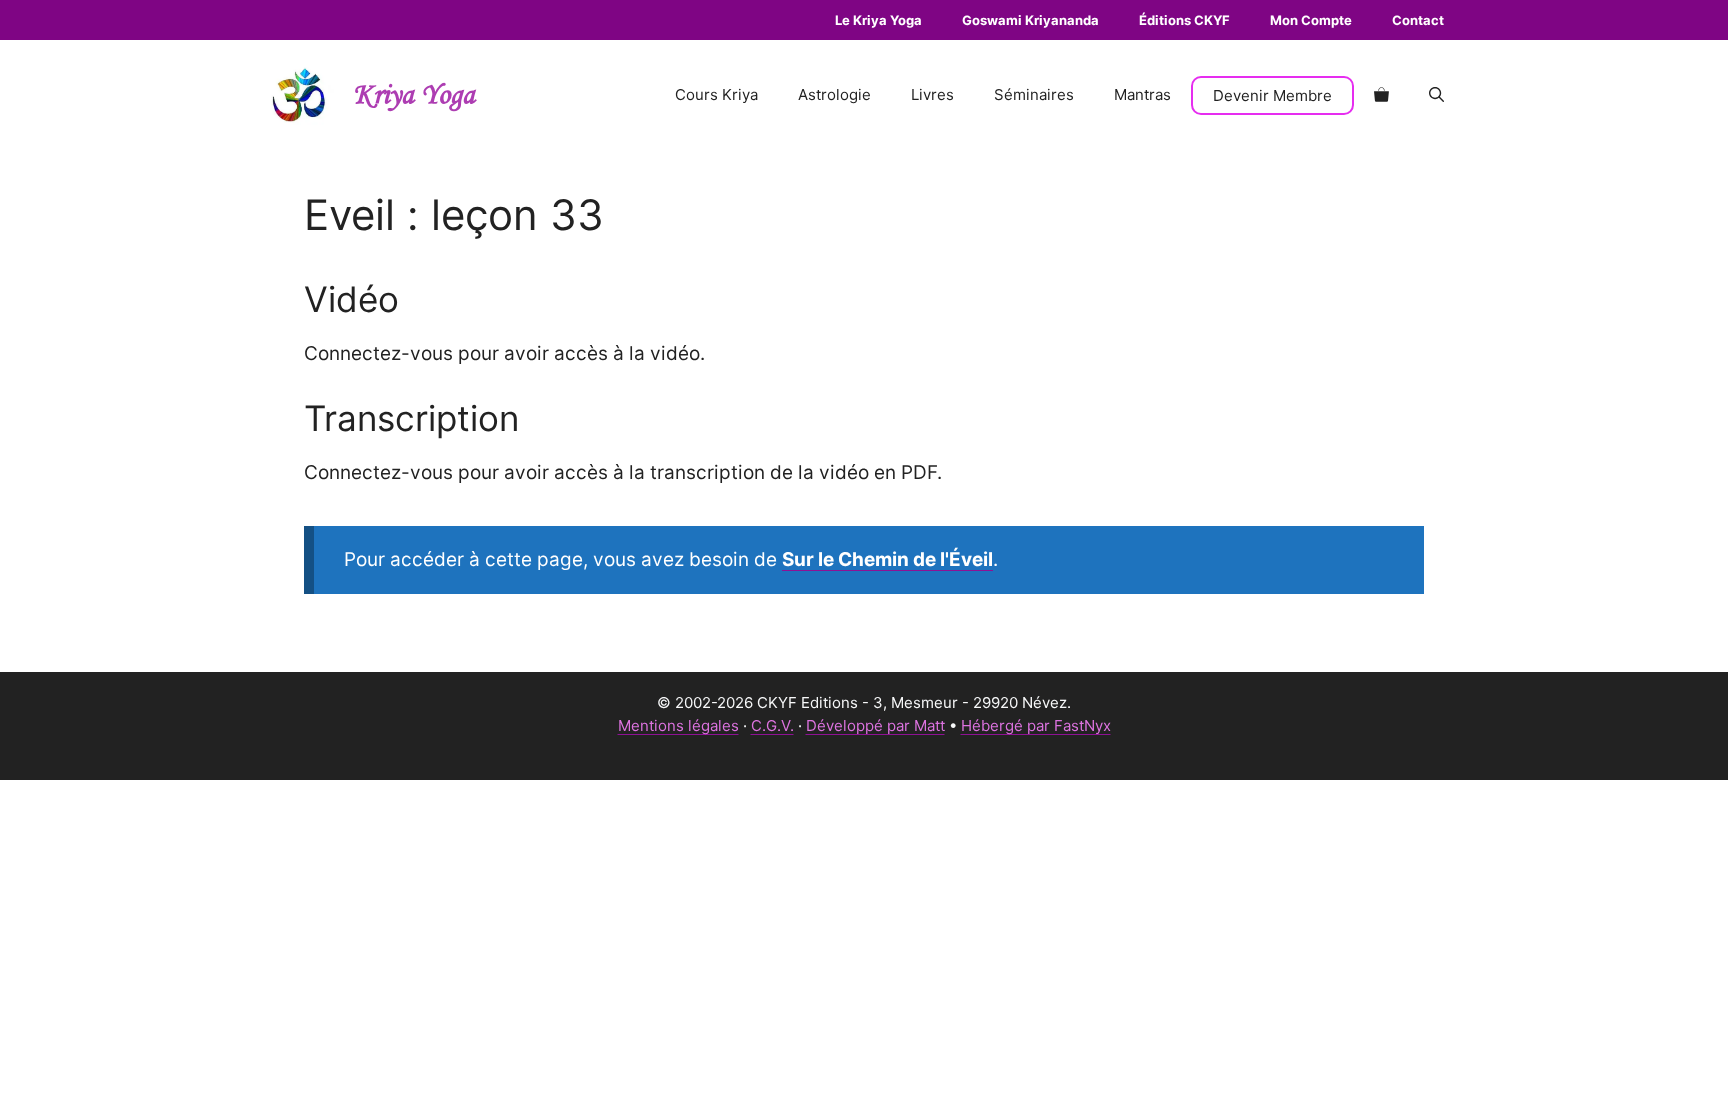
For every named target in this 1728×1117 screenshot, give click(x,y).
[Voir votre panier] (1381, 95)
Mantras (1142, 94)
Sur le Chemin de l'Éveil (887, 559)
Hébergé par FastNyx (1036, 725)
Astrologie (834, 94)
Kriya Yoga (414, 95)
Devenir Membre (1272, 95)
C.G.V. (772, 725)
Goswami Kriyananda (1030, 20)
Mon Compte (1311, 20)
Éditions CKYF (1184, 20)
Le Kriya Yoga (878, 20)
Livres (932, 94)
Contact (1418, 20)
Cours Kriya (716, 94)
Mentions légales (678, 725)
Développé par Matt (875, 725)
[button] (1436, 95)
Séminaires (1034, 94)
